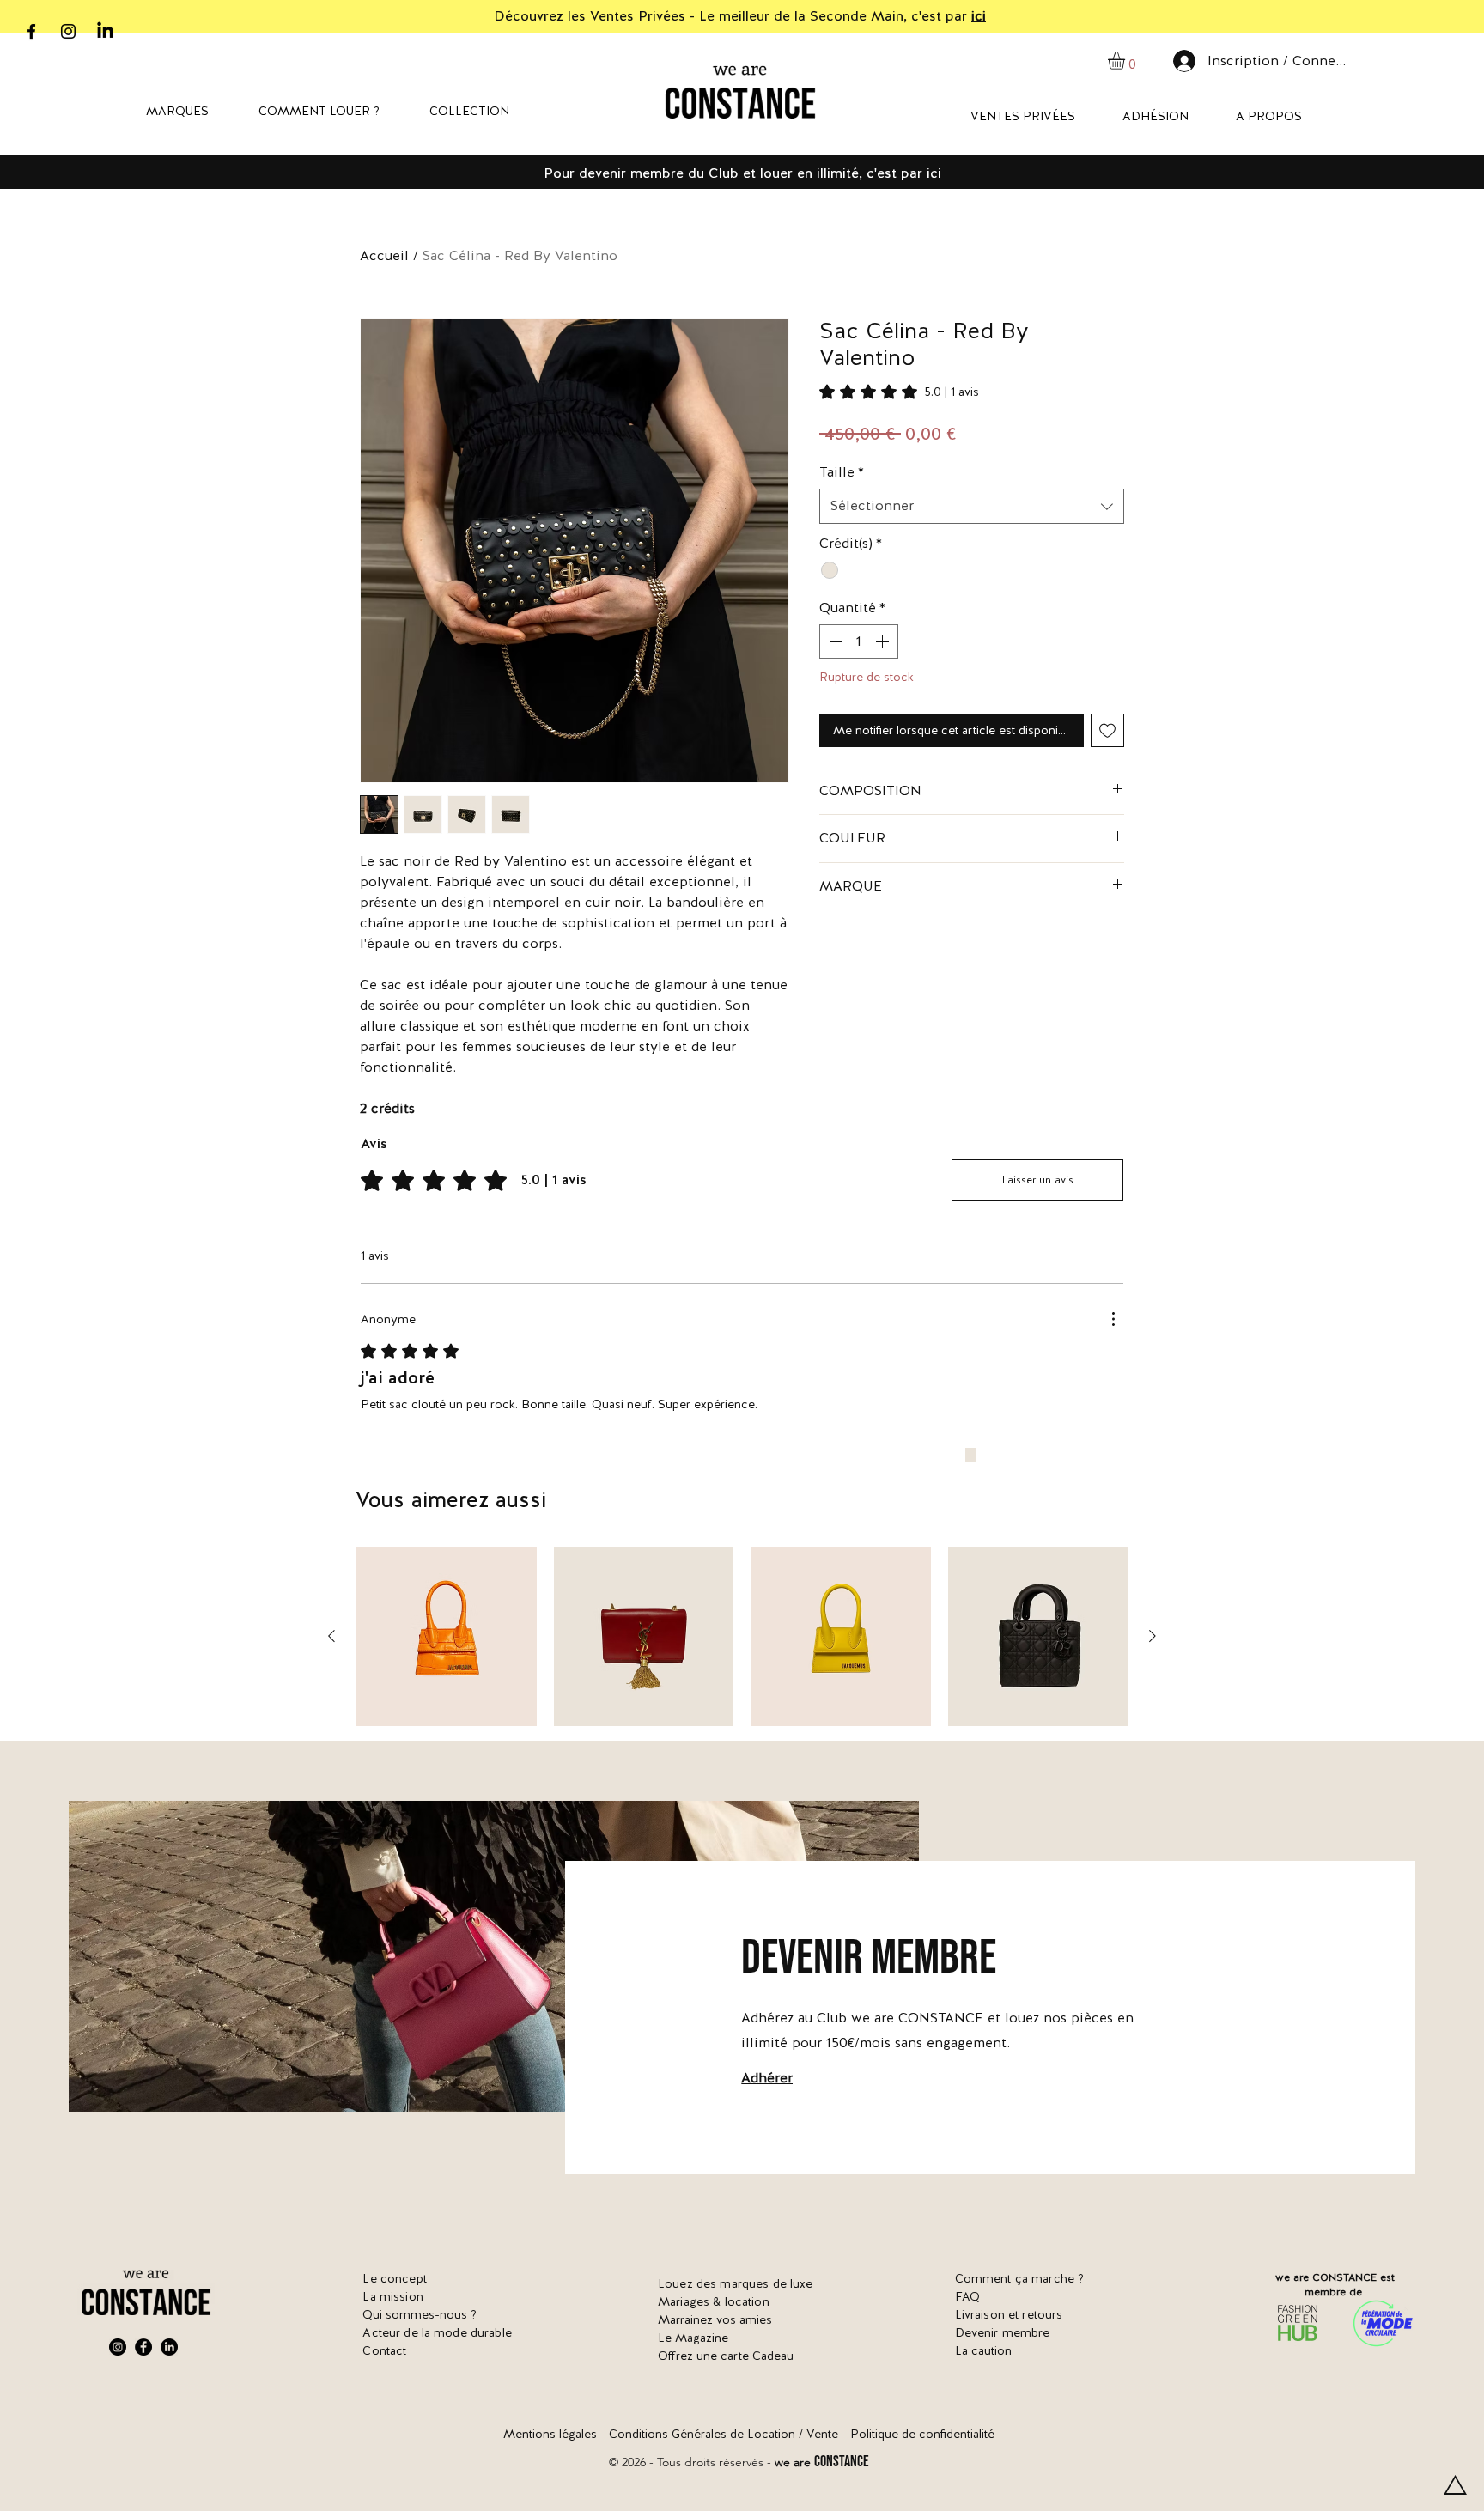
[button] (1126, 61)
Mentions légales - (556, 2434)
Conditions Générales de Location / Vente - (730, 2434)
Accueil (384, 255)
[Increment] (884, 641)
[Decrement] (834, 641)
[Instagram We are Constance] (118, 2347)
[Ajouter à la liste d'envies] (1107, 730)
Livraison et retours (1009, 2314)
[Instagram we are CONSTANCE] (68, 31)
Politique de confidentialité (922, 2434)
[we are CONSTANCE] (105, 31)
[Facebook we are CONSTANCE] (31, 31)
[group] (742, 1637)
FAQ (967, 2296)
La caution (983, 2350)
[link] (899, 392)
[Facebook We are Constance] (143, 2347)
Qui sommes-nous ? (420, 2314)
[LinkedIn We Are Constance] (169, 2347)
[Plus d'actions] (1113, 1319)
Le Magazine (693, 2338)
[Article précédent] (331, 1636)
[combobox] (972, 506)
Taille (842, 472)
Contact (384, 2350)
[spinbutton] (859, 641)
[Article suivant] (1153, 1636)
